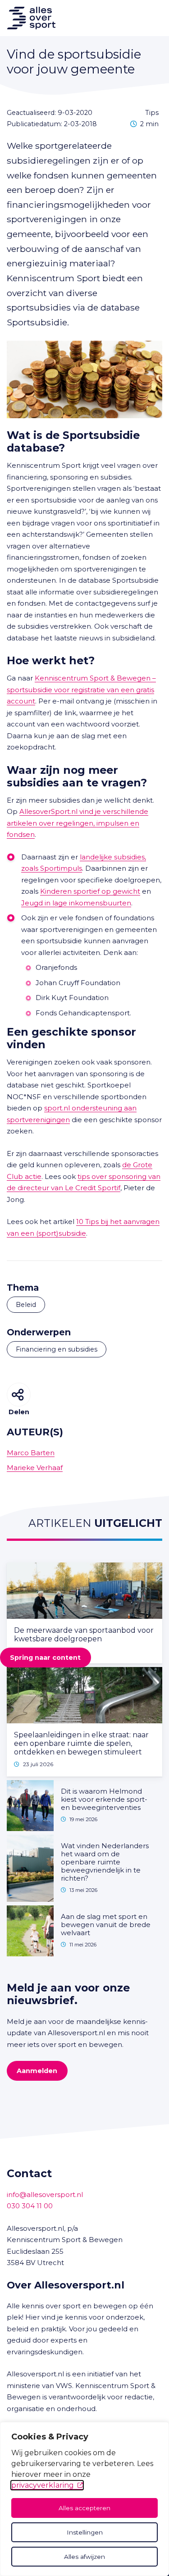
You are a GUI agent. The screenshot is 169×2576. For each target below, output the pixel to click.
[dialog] (84, 2499)
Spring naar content (45, 1658)
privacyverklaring (43, 2485)
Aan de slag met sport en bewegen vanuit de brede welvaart (106, 1925)
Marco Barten (31, 1453)
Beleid (26, 1305)
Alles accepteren (84, 2508)
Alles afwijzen (84, 2557)
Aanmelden (37, 2071)
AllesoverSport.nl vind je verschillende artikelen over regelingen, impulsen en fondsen (78, 823)
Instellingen (85, 2532)
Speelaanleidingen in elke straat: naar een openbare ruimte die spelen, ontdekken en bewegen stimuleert (81, 1743)
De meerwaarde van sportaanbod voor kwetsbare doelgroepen (84, 1635)
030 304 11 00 (30, 2206)
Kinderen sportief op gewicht (90, 891)
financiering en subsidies (57, 1349)
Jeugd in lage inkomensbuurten (76, 903)
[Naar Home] (28, 18)
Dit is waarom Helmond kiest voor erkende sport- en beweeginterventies (104, 1799)
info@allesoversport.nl (45, 2195)
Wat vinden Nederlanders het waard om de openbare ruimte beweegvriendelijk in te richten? (105, 1862)
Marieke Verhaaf (35, 1468)
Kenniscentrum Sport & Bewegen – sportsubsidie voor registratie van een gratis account (81, 690)
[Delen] (19, 1395)
